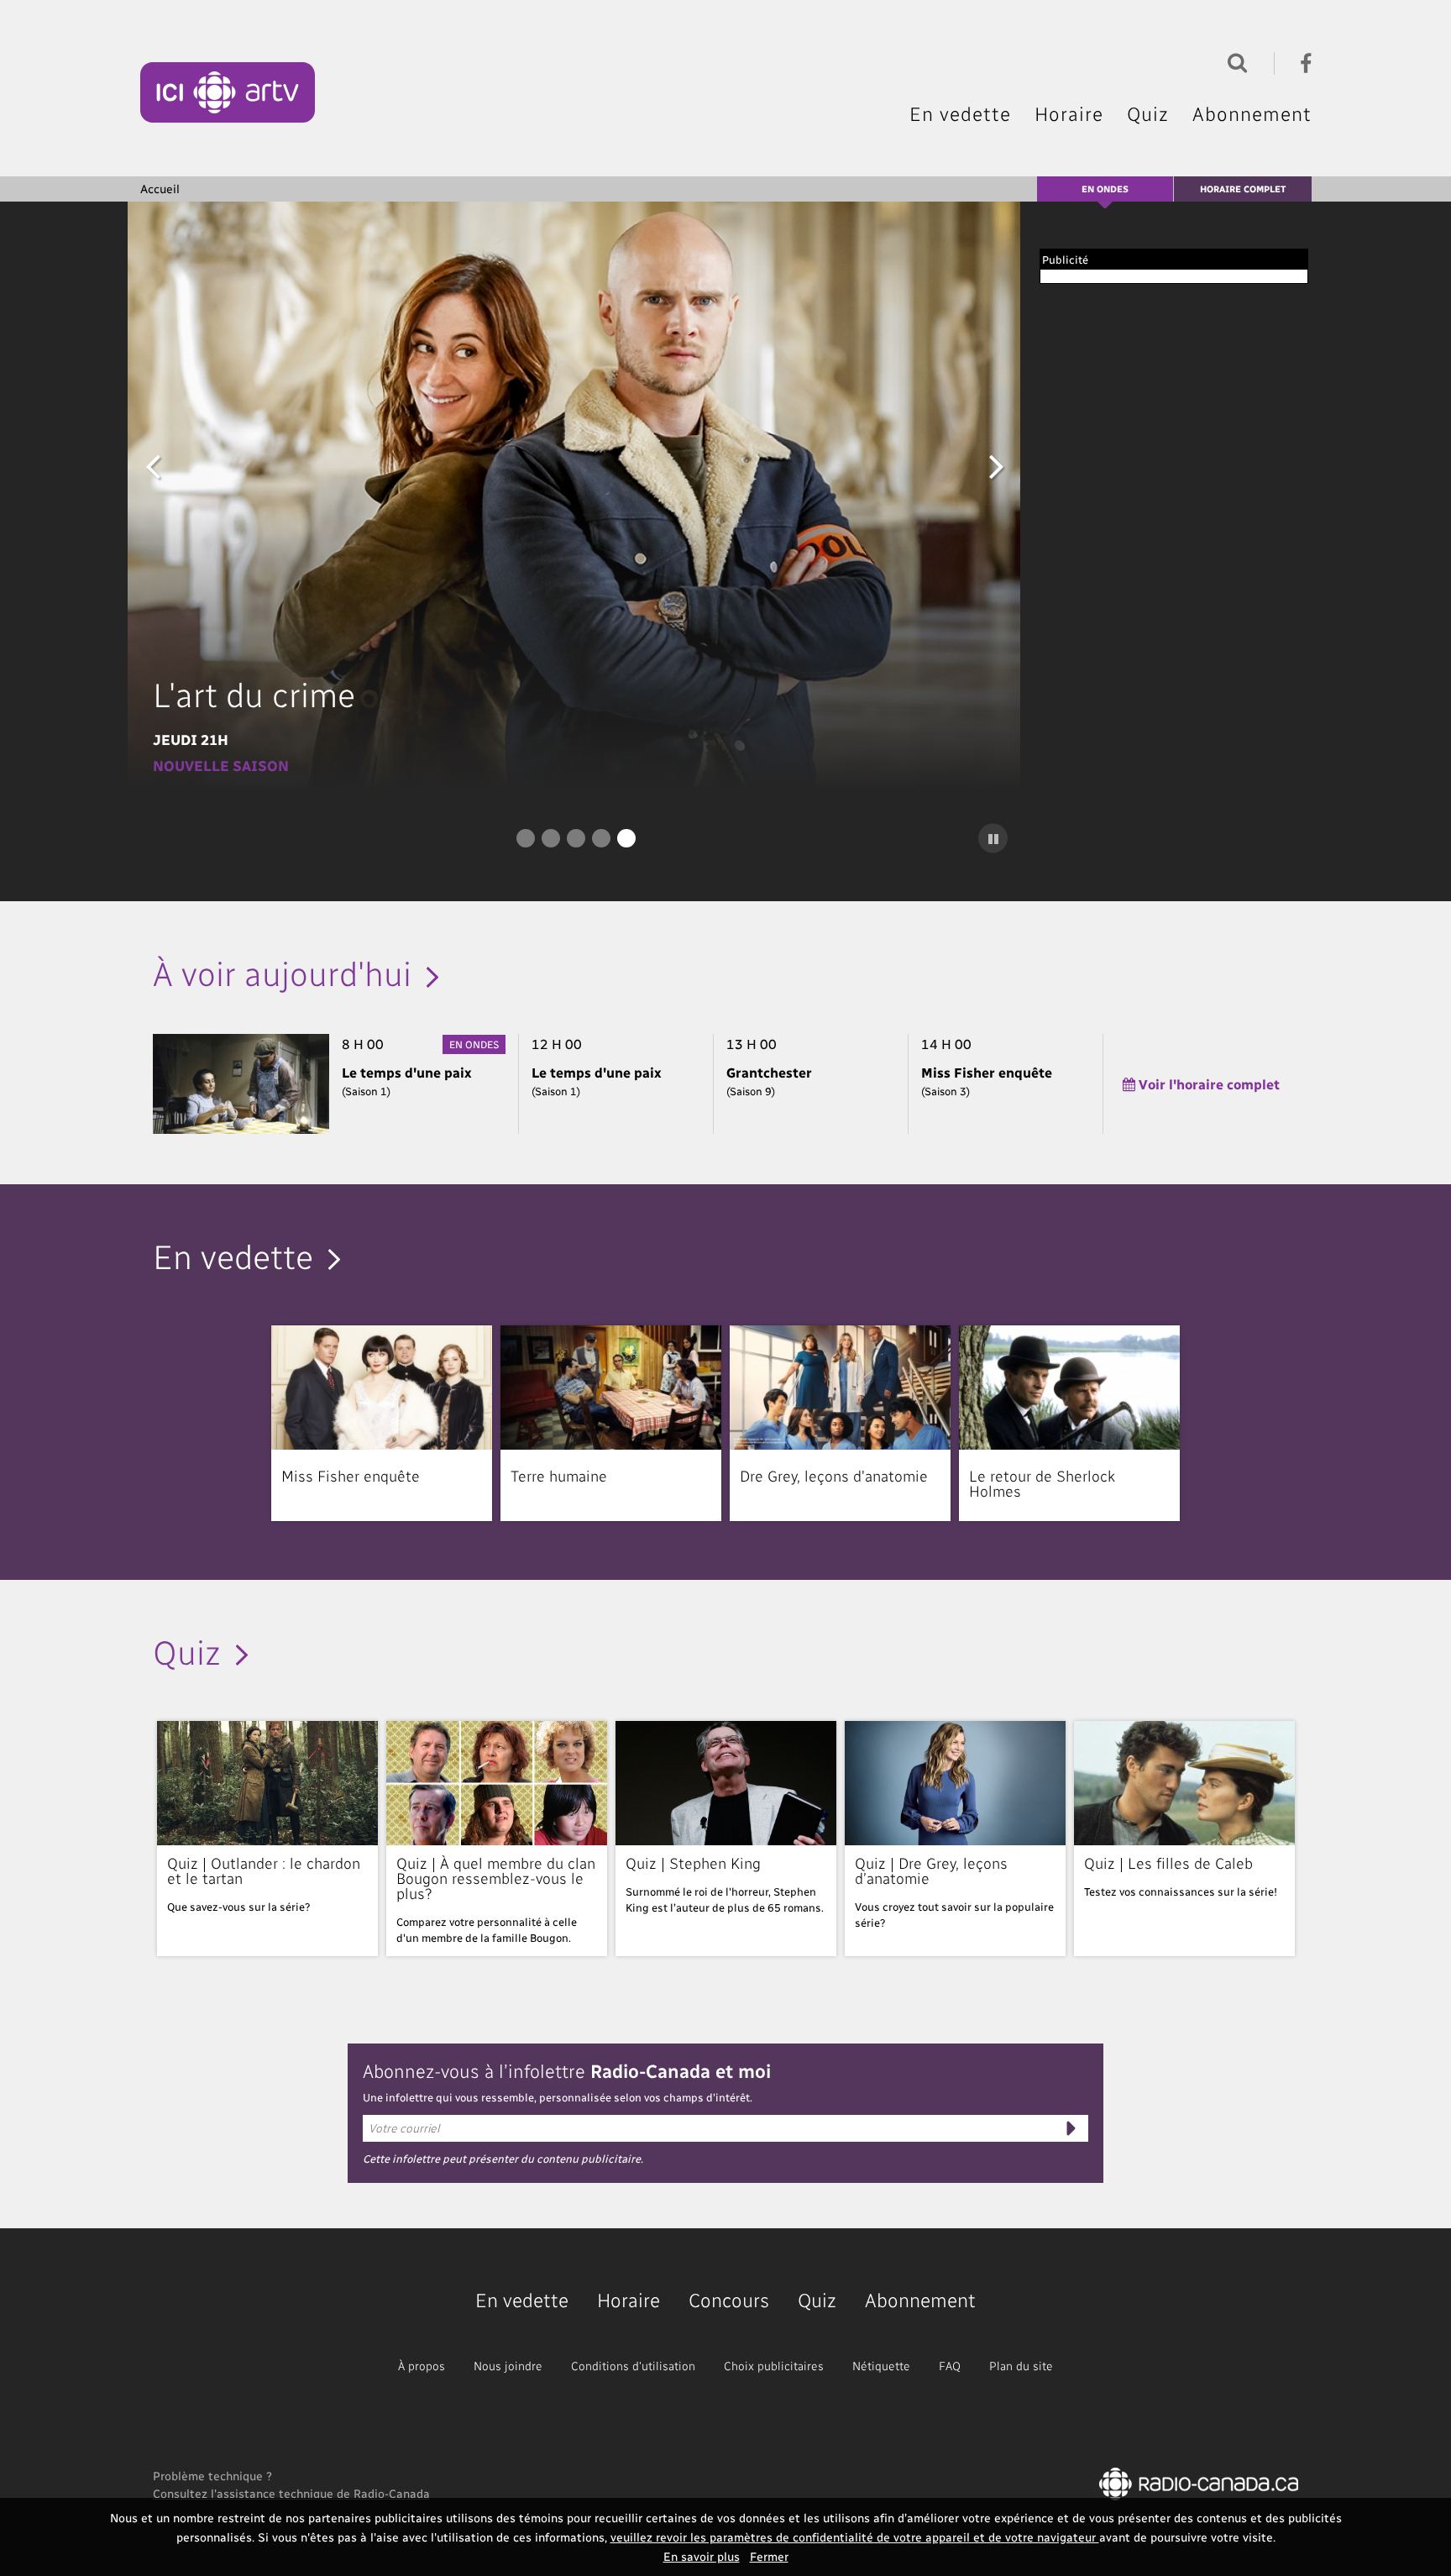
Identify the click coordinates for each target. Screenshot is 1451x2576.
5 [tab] (626, 838)
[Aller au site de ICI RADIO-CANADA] (1199, 2482)
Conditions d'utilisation (633, 2366)
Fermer (769, 2556)
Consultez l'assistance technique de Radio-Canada (291, 2493)
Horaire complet (1243, 189)
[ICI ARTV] (228, 92)
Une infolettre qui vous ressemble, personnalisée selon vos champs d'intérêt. (558, 2097)
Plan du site (1021, 2366)
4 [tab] (601, 838)
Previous (153, 465)
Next (997, 465)
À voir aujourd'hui (282, 972)
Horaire (1069, 113)
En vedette (960, 113)
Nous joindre (508, 2366)
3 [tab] (576, 838)
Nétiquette (881, 2366)
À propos (422, 2366)
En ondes (1105, 189)
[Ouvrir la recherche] (1234, 61)
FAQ (950, 2366)
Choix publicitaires (774, 2366)
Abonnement (1252, 113)
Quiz (1148, 113)
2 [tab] (551, 838)
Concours (729, 2299)
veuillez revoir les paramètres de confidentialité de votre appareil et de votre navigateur (855, 2537)
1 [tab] (526, 838)
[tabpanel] (576, 496)
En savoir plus (702, 2556)
